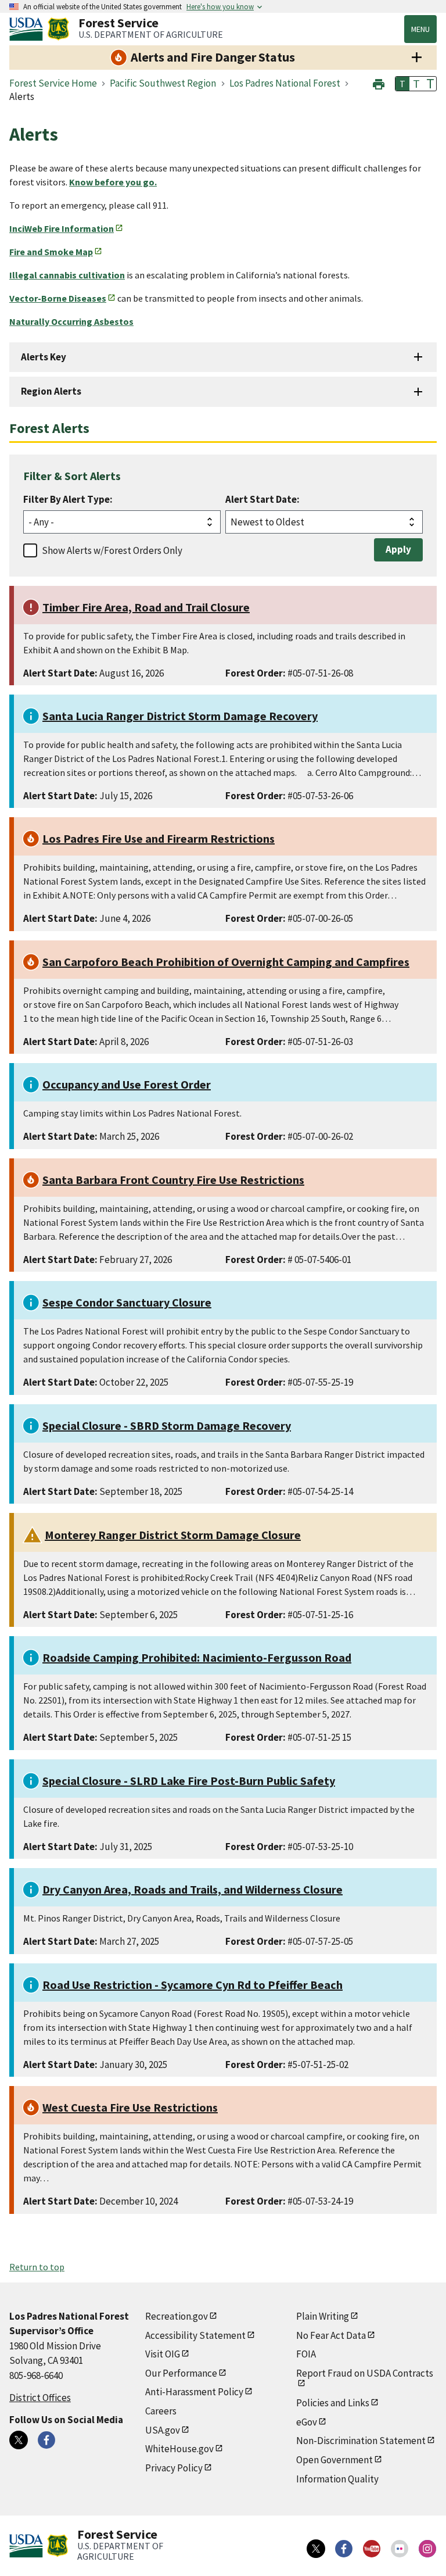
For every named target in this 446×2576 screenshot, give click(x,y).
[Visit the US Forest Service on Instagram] (427, 2549)
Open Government (334, 2460)
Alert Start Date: (262, 499)
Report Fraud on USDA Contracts (365, 2373)
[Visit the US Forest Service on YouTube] (372, 2549)
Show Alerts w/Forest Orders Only (112, 550)
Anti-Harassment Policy (194, 2392)
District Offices (40, 2398)
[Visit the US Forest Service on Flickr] (400, 2549)
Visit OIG (163, 2354)
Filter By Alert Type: (68, 499)
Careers (161, 2411)
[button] (379, 83)
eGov (307, 2422)
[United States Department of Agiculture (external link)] (28, 29)
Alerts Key (44, 357)
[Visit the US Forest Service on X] (316, 2549)
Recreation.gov (177, 2316)
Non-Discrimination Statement (361, 2441)
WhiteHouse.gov (179, 2449)
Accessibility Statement (195, 2335)
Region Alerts (51, 391)
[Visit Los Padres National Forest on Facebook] (46, 2440)
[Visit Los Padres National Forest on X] (19, 2440)
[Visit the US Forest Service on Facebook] (344, 2549)
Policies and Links (333, 2403)
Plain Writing (323, 2316)
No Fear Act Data (331, 2335)
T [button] (402, 84)
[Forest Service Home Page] (58, 29)
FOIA (306, 2354)
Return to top (37, 2267)
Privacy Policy (174, 2468)
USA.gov (163, 2430)
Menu (420, 29)
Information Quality (337, 2479)
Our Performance (181, 2373)
